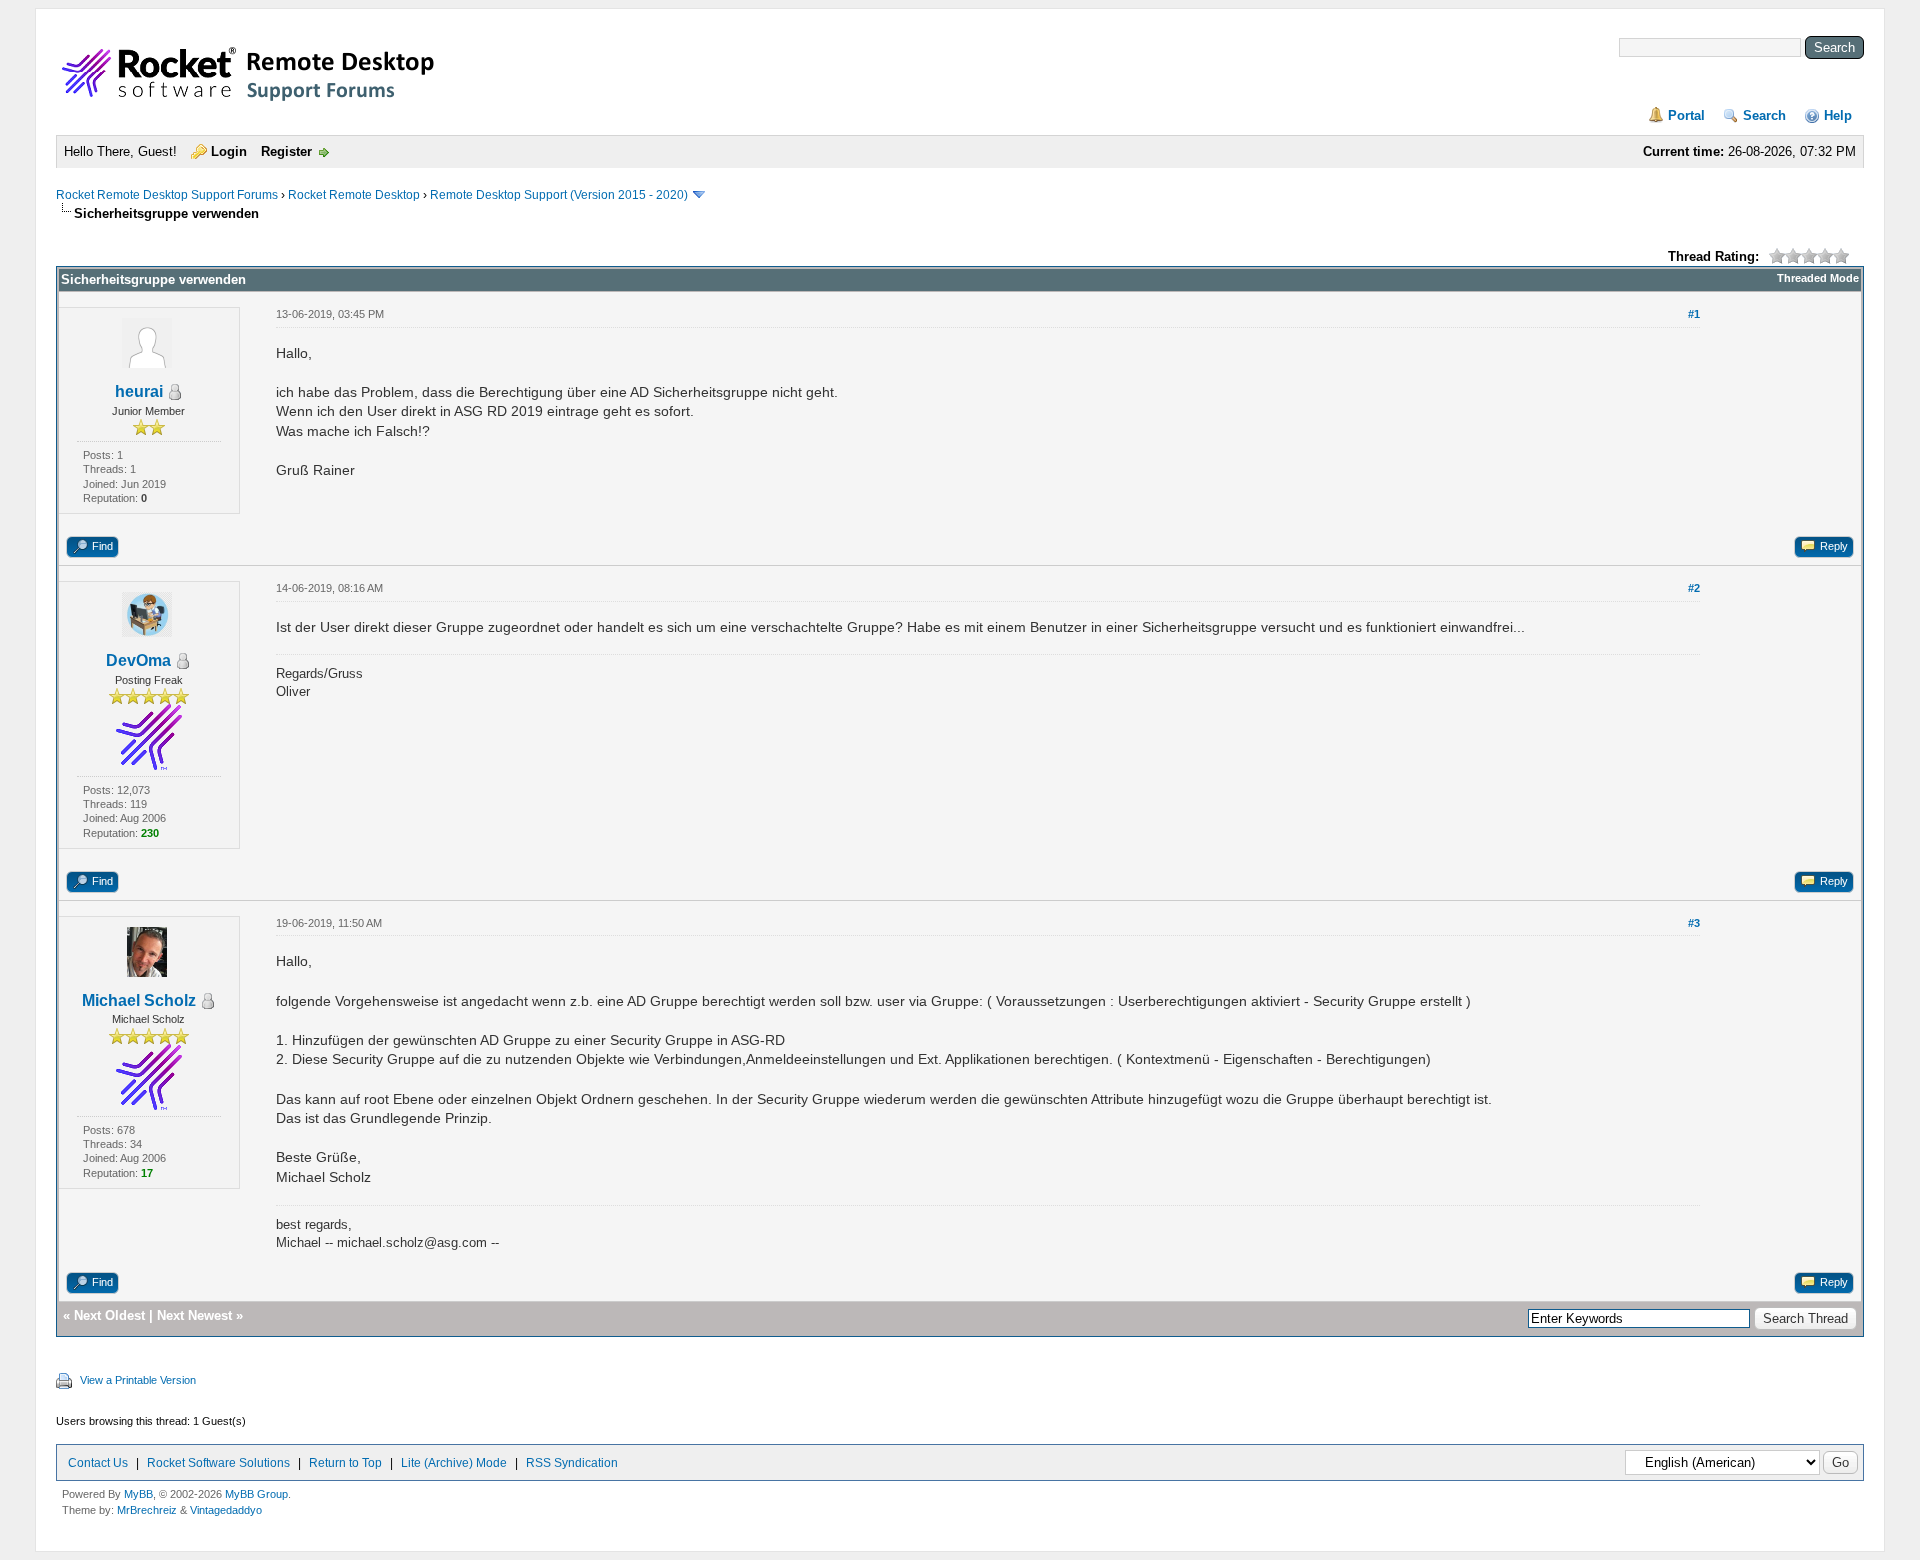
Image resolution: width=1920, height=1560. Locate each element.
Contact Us (98, 1463)
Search (1764, 115)
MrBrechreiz (147, 1510)
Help (1838, 115)
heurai (139, 391)
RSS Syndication (572, 1463)
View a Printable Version (138, 1380)
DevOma (138, 660)
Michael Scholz (139, 1000)
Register (286, 151)
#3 (1694, 923)
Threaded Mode (1818, 278)
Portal (1686, 115)
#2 (1694, 588)
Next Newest (194, 1315)
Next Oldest (109, 1315)
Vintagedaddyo (226, 1510)
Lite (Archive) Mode (454, 1463)
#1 (1694, 314)
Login (229, 151)
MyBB (138, 1494)
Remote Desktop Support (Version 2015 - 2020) (559, 195)
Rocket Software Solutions (218, 1463)
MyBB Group (256, 1494)
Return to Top (345, 1463)
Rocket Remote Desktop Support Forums (167, 195)
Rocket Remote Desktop (354, 195)
